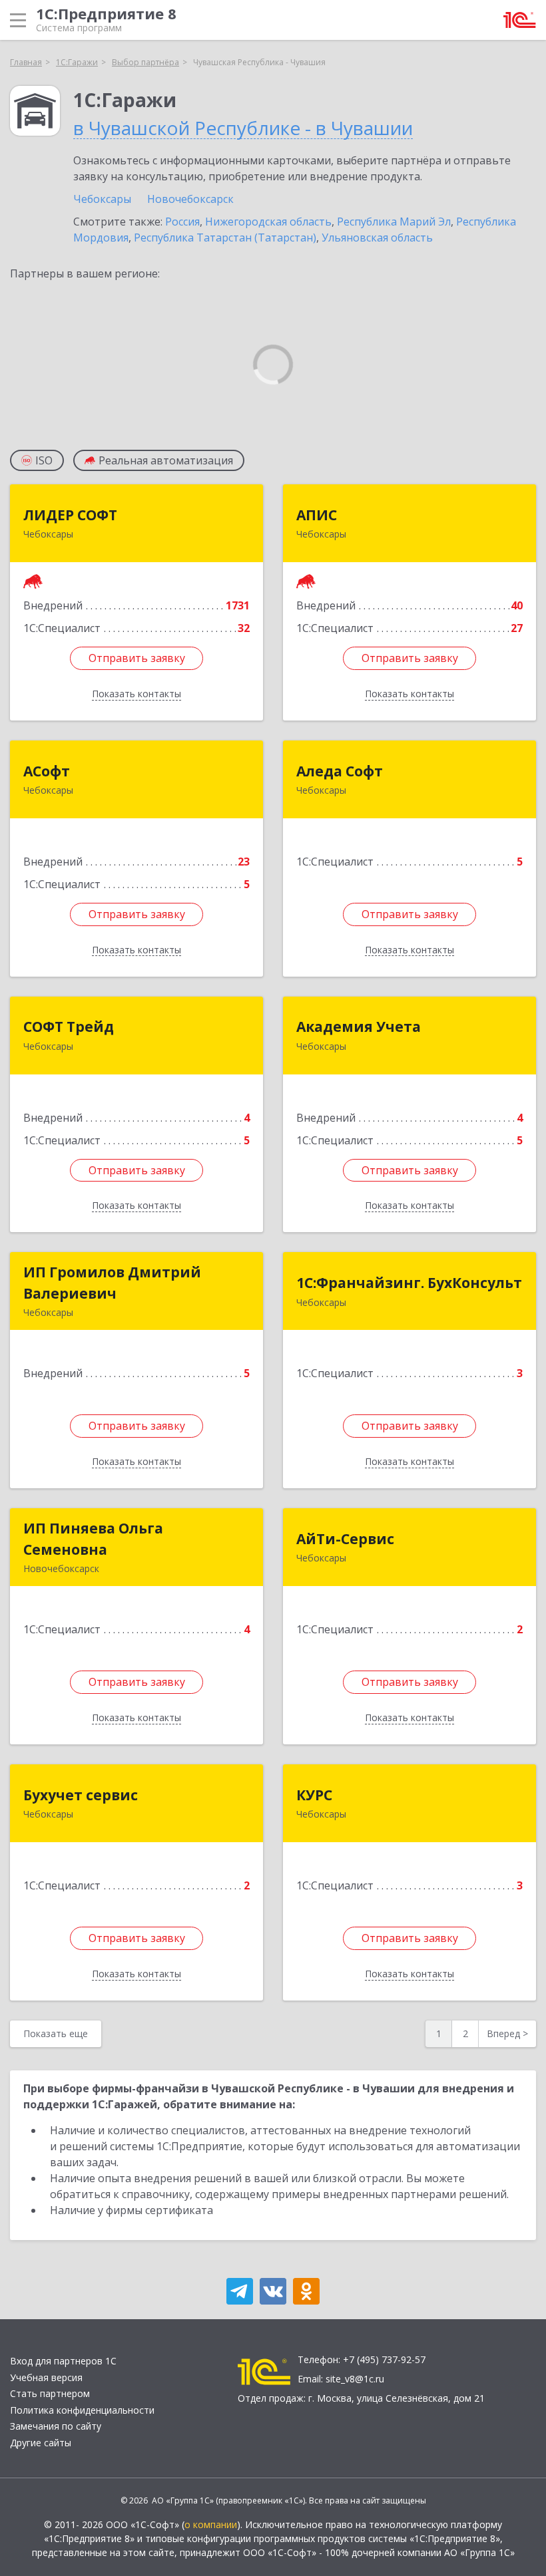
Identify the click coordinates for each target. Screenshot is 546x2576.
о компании (211, 2524)
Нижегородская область (268, 222)
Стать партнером (50, 2393)
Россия (182, 222)
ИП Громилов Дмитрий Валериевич (112, 1283)
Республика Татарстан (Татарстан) (225, 238)
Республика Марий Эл (394, 222)
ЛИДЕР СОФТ (70, 515)
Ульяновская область (377, 238)
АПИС (317, 515)
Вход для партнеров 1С (63, 2361)
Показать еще (56, 2033)
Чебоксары (102, 199)
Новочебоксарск (190, 199)
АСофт (47, 771)
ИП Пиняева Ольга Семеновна (93, 1539)
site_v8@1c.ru (355, 2379)
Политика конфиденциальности (82, 2410)
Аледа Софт (340, 771)
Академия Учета (359, 1027)
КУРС (314, 1795)
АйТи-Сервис (345, 1539)
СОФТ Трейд (69, 1027)
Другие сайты (41, 2443)
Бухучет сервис (81, 1795)
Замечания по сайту (56, 2426)
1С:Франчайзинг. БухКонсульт (409, 1283)
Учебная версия (46, 2377)
